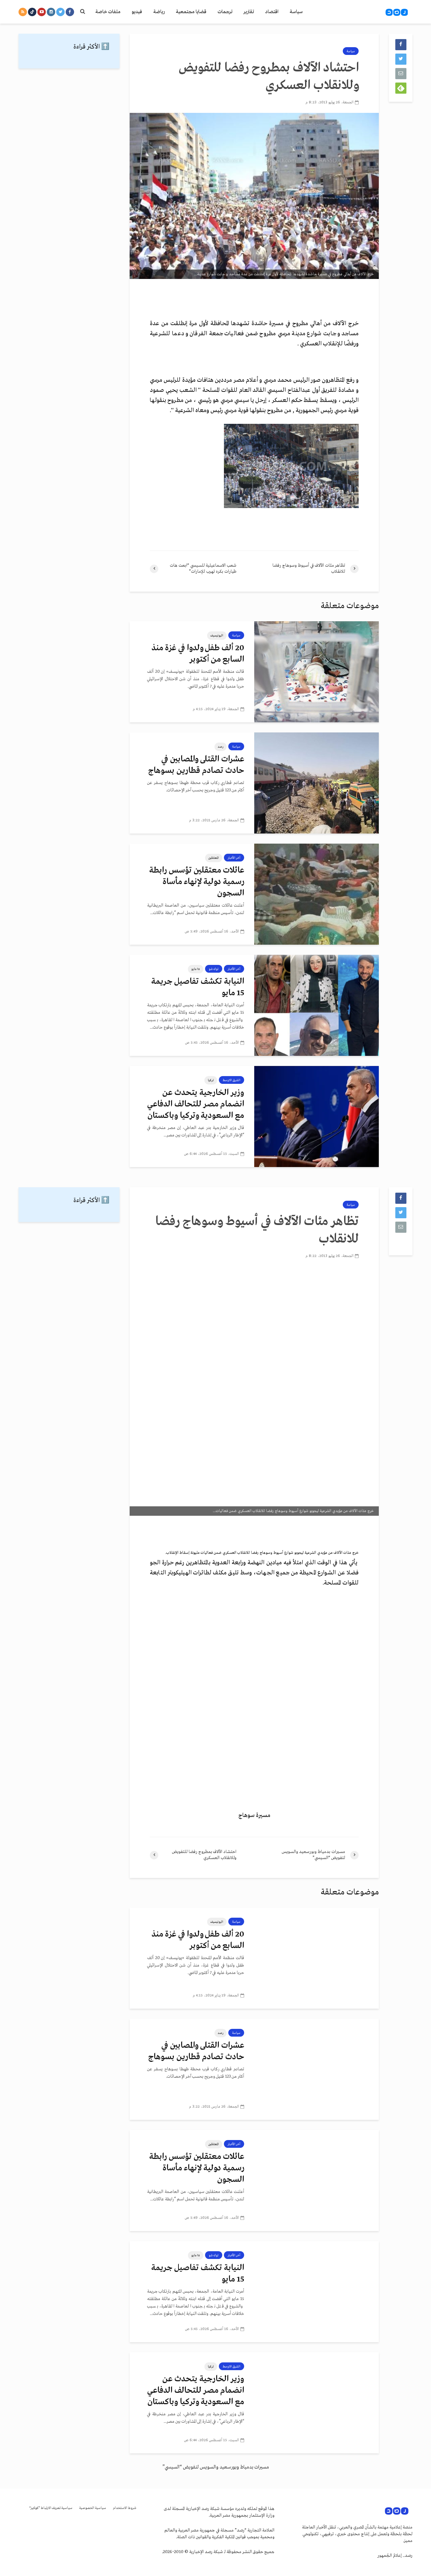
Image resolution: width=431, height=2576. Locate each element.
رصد (221, 747)
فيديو (137, 12)
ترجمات (225, 12)
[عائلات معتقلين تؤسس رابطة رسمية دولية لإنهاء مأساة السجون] (317, 894)
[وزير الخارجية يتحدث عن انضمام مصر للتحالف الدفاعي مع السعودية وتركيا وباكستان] (317, 1117)
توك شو (214, 969)
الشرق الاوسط (231, 1080)
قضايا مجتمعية (191, 12)
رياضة (159, 12)
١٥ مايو (196, 969)
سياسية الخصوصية (93, 2508)
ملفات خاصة (108, 12)
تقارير (249, 12)
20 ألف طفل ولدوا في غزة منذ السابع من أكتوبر (198, 654)
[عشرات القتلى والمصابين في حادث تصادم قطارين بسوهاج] (317, 783)
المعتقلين (214, 858)
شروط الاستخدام (125, 2508)
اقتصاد (272, 12)
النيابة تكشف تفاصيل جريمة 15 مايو (198, 987)
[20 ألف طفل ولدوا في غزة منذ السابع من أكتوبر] (317, 672)
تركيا (211, 1080)
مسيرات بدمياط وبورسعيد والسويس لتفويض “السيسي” (216, 2467)
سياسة (296, 12)
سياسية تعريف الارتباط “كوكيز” (51, 2508)
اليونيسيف (217, 635)
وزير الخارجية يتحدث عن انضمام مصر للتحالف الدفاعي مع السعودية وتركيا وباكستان (196, 1104)
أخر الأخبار (234, 858)
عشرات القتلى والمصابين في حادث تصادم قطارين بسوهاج (196, 765)
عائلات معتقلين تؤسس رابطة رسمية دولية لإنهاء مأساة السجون (197, 882)
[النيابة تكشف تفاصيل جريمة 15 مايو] (317, 1005)
